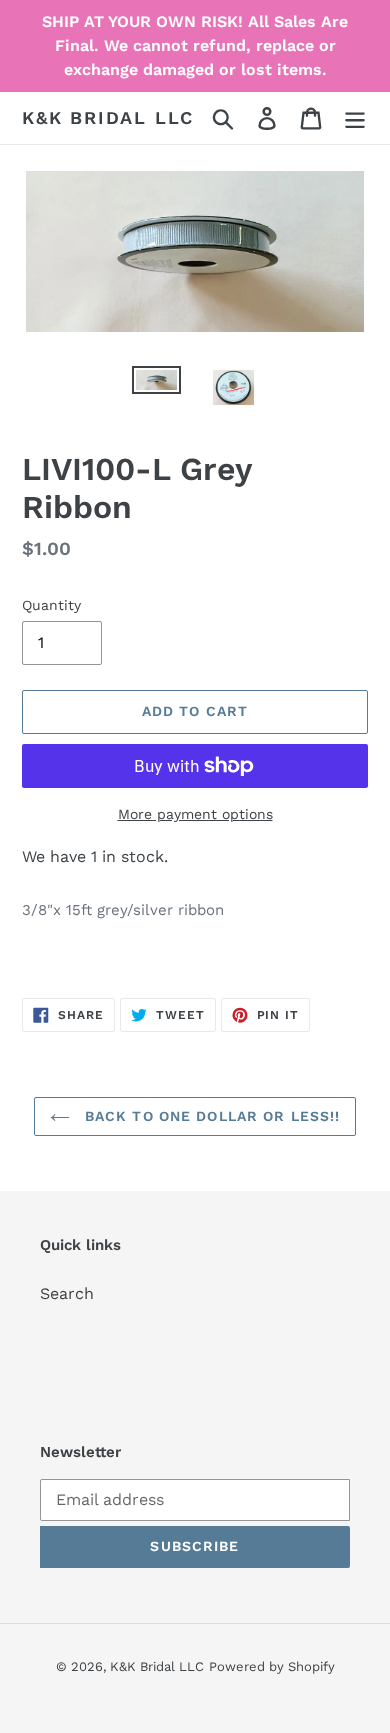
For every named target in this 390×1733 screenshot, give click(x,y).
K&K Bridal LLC (108, 117)
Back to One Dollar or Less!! (210, 1116)
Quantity (51, 605)
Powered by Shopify (272, 1666)
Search (67, 1293)
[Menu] (355, 118)
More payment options (195, 814)
